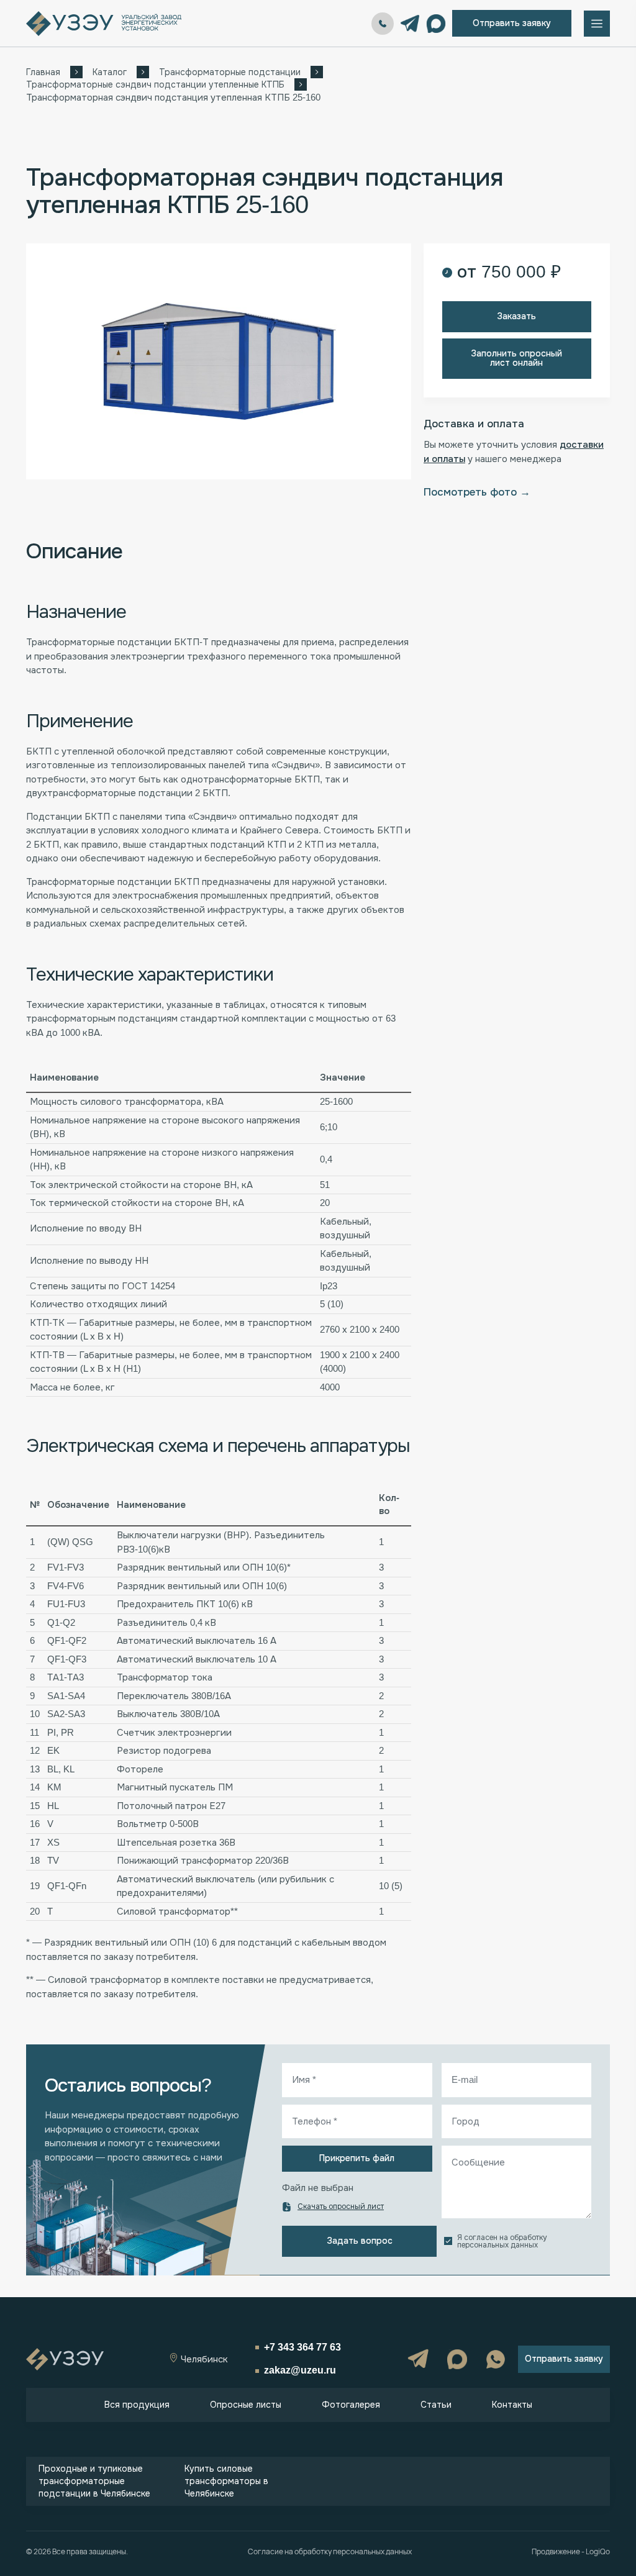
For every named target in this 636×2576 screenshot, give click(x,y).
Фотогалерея (351, 2405)
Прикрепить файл (357, 2158)
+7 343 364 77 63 (383, 24)
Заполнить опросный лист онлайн (516, 358)
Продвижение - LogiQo (571, 2552)
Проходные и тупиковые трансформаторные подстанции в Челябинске (94, 2481)
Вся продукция (137, 2405)
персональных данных (497, 2245)
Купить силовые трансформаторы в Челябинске (226, 2481)
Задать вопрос (360, 2241)
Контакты (512, 2405)
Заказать (516, 316)
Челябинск (203, 2359)
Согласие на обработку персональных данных (330, 2552)
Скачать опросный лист (341, 2206)
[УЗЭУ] (104, 24)
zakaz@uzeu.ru (300, 2370)
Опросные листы (246, 2405)
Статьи (436, 2405)
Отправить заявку (512, 23)
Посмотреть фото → (477, 492)
